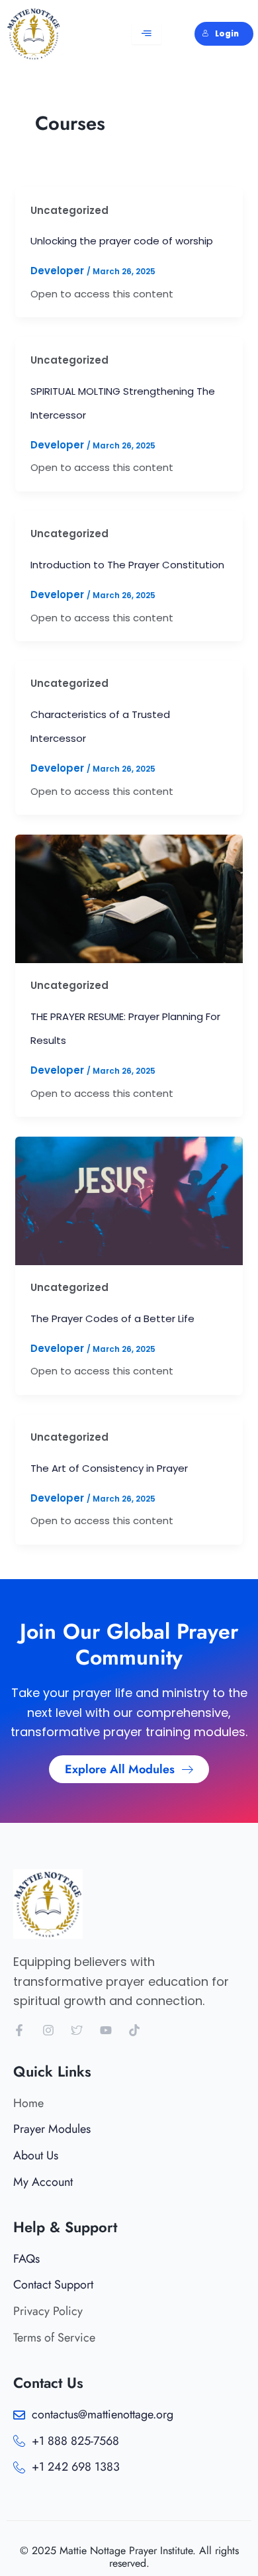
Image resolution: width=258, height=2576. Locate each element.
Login (227, 34)
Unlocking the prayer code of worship (122, 241)
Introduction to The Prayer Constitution (127, 565)
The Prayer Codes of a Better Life (112, 1318)
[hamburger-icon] (147, 34)
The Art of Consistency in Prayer (109, 1468)
